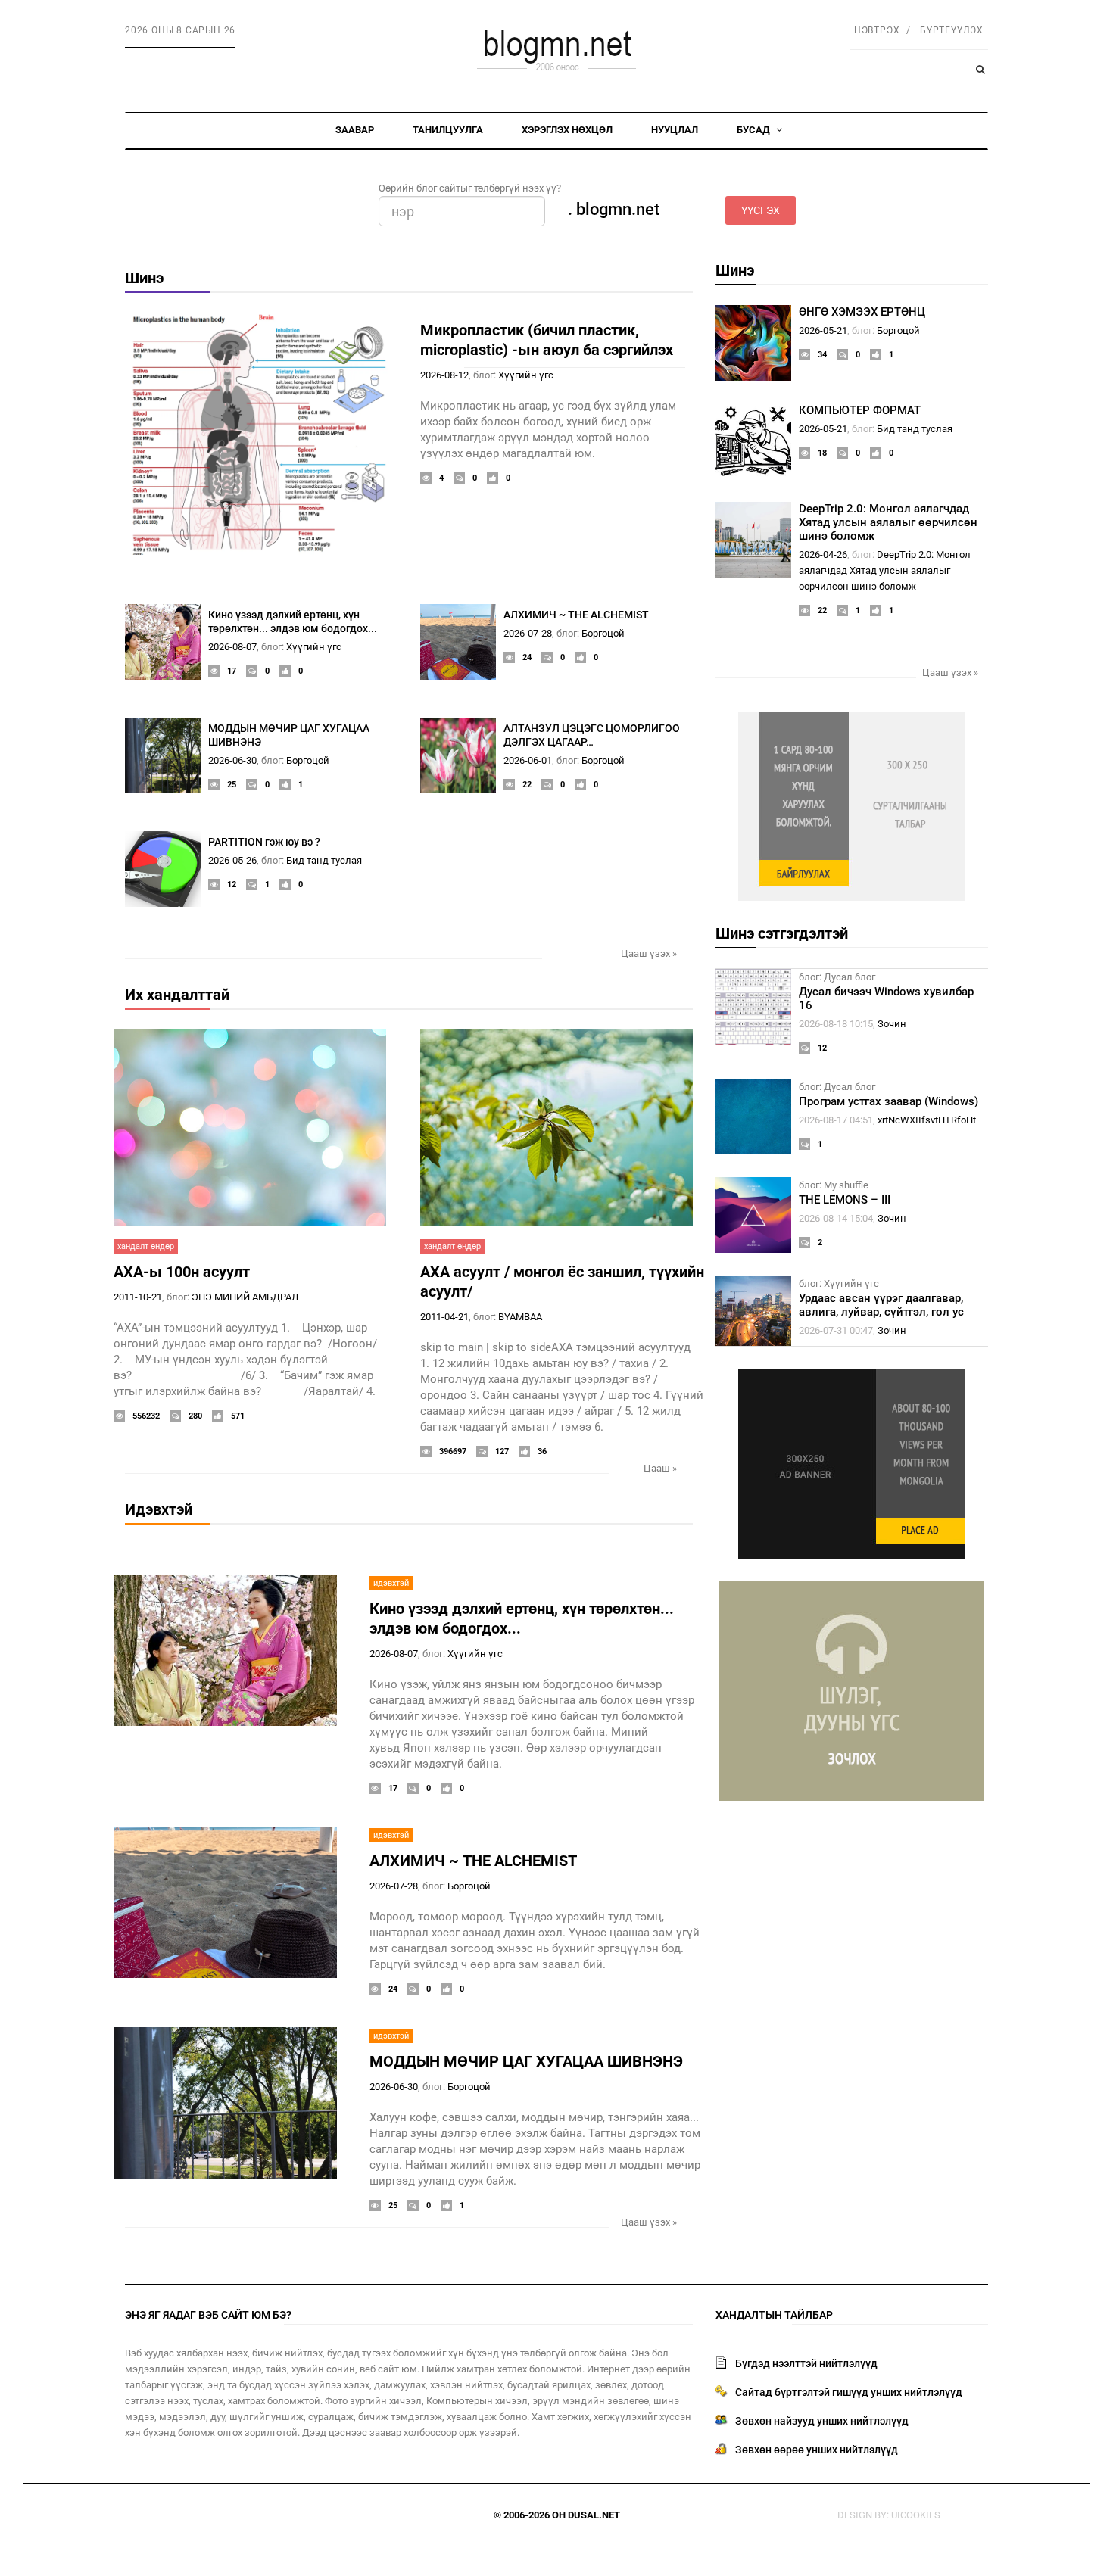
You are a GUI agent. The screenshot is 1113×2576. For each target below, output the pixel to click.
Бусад (754, 130)
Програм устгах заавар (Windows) (889, 1101)
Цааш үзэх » (649, 953)
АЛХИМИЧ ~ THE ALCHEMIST (576, 615)
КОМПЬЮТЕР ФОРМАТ (860, 410)
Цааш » (660, 1468)
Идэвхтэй (159, 1509)
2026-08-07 (232, 647)
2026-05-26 (232, 860)
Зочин (892, 1024)
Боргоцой (603, 633)
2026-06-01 (528, 760)
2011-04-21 (444, 1317)
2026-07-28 (528, 633)
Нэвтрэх (877, 30)
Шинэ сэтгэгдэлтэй (782, 933)
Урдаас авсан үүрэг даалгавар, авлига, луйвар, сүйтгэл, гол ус (881, 1305)
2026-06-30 (232, 760)
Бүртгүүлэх (952, 30)
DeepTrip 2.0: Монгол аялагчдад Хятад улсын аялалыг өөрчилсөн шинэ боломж (888, 522)
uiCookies (916, 2515)
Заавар (355, 130)
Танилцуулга (448, 130)
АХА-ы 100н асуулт (182, 1272)
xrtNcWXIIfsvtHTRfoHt (927, 1120)
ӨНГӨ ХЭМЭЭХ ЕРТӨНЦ (862, 312)
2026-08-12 (444, 375)
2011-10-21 (138, 1297)
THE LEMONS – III (845, 1200)
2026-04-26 (823, 554)
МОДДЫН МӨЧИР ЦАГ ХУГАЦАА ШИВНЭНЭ (526, 2061)
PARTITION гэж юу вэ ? (264, 842)
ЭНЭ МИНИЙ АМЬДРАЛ (245, 1297)
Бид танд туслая (324, 860)
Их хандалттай (177, 995)
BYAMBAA (520, 1317)
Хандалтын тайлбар (774, 2315)
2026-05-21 (823, 330)
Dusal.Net (594, 2515)
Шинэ (144, 278)
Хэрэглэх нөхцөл (567, 130)
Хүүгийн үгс (526, 375)
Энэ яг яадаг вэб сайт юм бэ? (208, 2315)
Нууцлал (675, 130)
